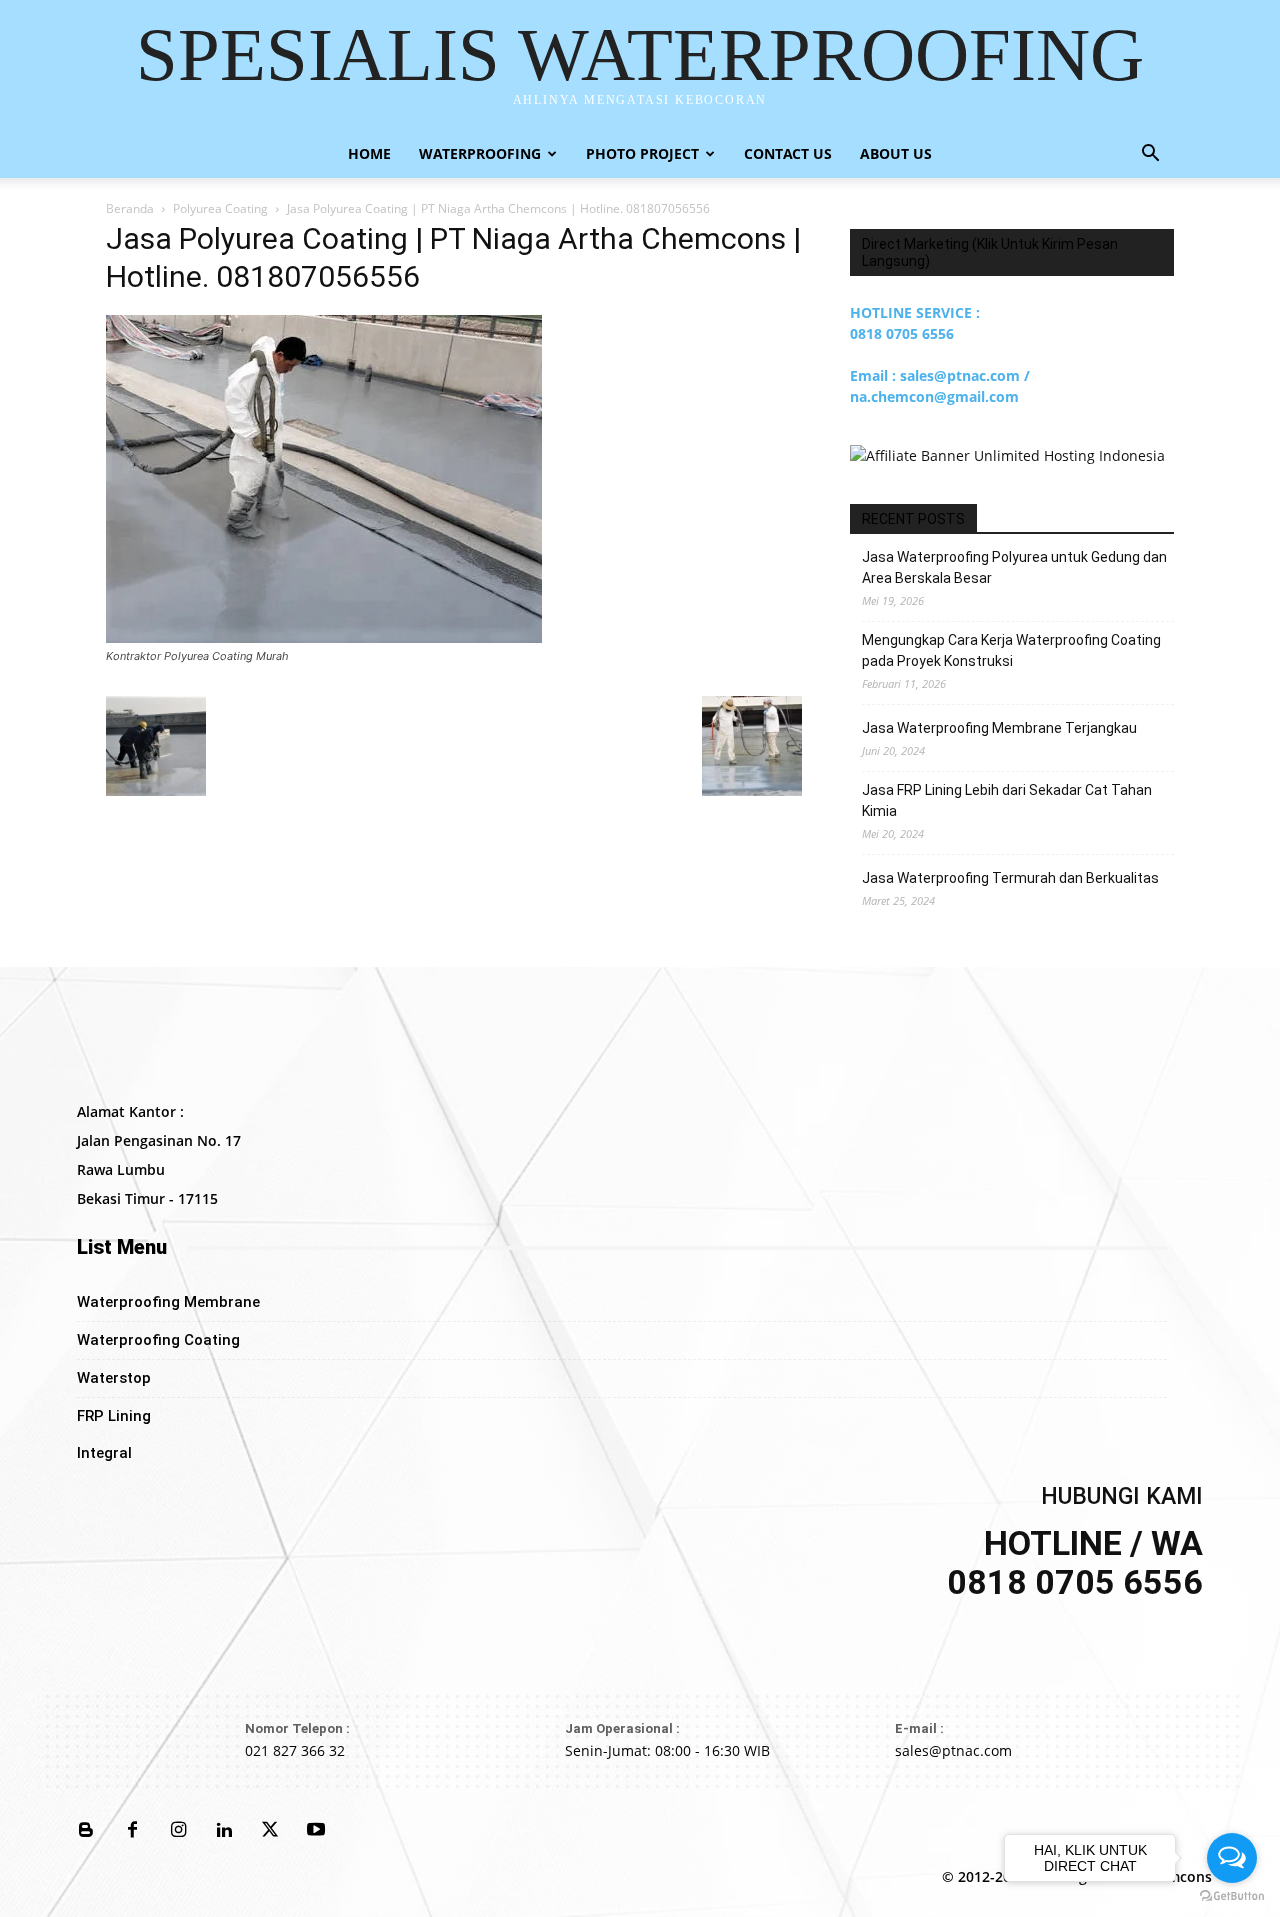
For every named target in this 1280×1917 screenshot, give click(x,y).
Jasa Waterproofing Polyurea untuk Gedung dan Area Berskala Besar (1014, 567)
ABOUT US (896, 153)
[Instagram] (178, 1831)
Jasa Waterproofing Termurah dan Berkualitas (1010, 878)
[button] (1150, 155)
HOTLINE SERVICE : (915, 312)
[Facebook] (132, 1831)
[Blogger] (86, 1831)
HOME (369, 153)
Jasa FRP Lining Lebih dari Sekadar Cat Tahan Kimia (1007, 800)
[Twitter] (270, 1831)
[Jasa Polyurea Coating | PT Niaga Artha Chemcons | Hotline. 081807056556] (324, 637)
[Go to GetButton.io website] (1232, 1896)
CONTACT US (788, 153)
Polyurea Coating (220, 208)
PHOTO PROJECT (642, 153)
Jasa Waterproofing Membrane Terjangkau (999, 728)
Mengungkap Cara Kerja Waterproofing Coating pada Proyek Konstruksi (1011, 650)
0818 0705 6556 (902, 333)
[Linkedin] (224, 1831)
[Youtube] (316, 1831)
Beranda (130, 208)
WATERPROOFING (480, 153)
